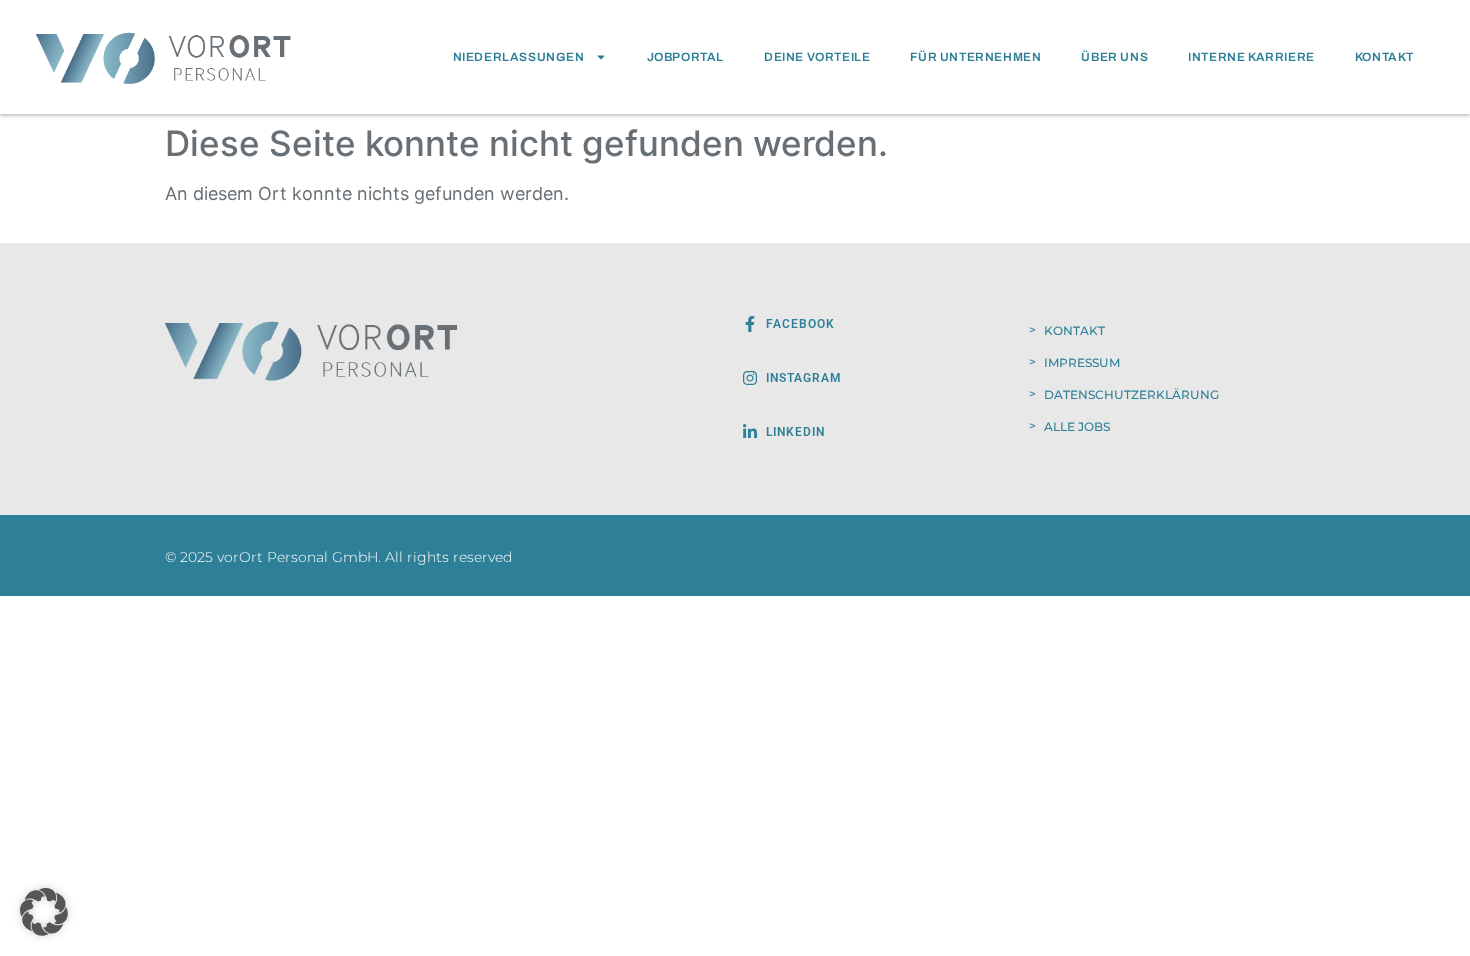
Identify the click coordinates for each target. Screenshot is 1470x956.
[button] (44, 912)
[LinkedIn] (750, 432)
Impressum (1082, 362)
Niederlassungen (519, 57)
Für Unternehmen (975, 57)
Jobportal (685, 57)
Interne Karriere (1251, 57)
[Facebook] (750, 324)
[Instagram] (750, 378)
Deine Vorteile (817, 57)
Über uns (1114, 57)
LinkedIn (795, 432)
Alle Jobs (1077, 426)
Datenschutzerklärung (1131, 394)
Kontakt (1384, 57)
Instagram (804, 378)
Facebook (800, 324)
